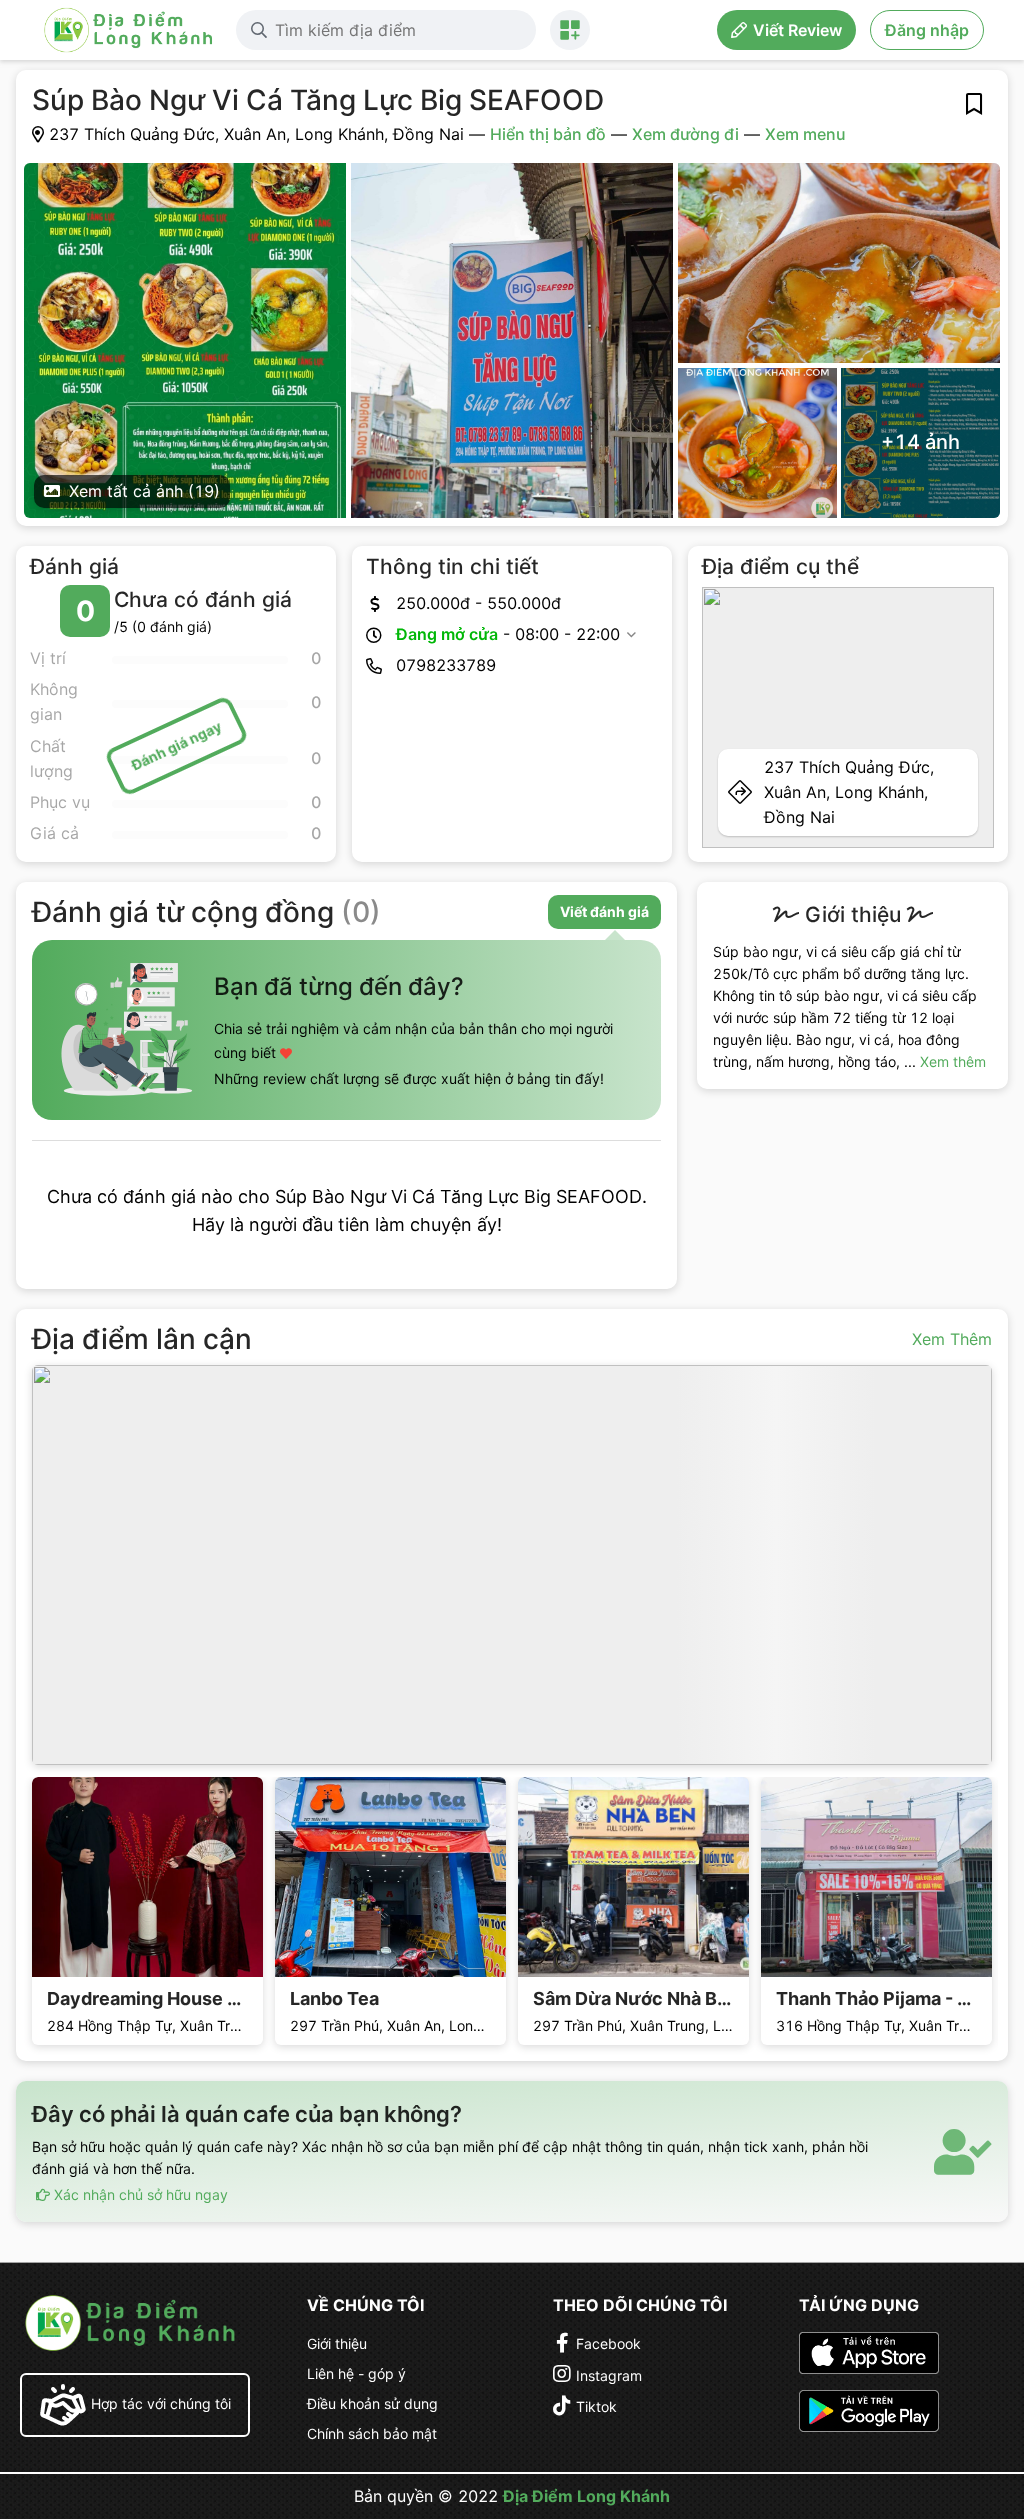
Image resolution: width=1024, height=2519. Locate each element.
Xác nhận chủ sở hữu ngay (139, 2194)
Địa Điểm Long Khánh (586, 2496)
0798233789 (446, 665)
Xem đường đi (685, 134)
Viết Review (797, 30)
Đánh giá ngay (175, 746)
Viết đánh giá (604, 911)
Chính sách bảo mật (372, 2433)
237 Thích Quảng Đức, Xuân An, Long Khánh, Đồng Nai (849, 792)
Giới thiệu (337, 2343)
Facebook (608, 2343)
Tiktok (596, 2406)
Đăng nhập (927, 30)
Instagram (609, 2375)
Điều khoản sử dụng (372, 2403)
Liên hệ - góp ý (356, 2373)
